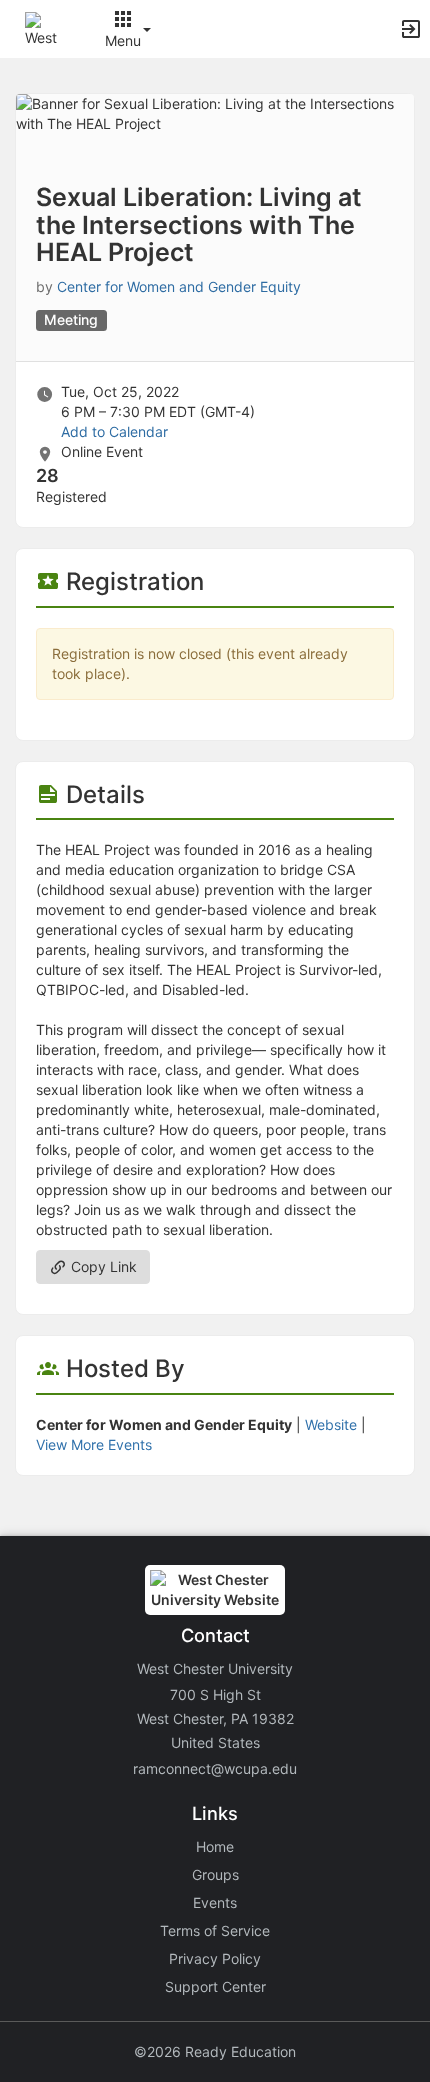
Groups (215, 1874)
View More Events (94, 1444)
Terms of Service (215, 1930)
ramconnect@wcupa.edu (215, 1768)
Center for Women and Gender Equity (179, 286)
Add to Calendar (114, 431)
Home (215, 1846)
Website (331, 1424)
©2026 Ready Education (215, 2051)
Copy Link (102, 1266)
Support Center (215, 1986)
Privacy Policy (215, 1958)
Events (215, 1902)
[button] (42, 27)
